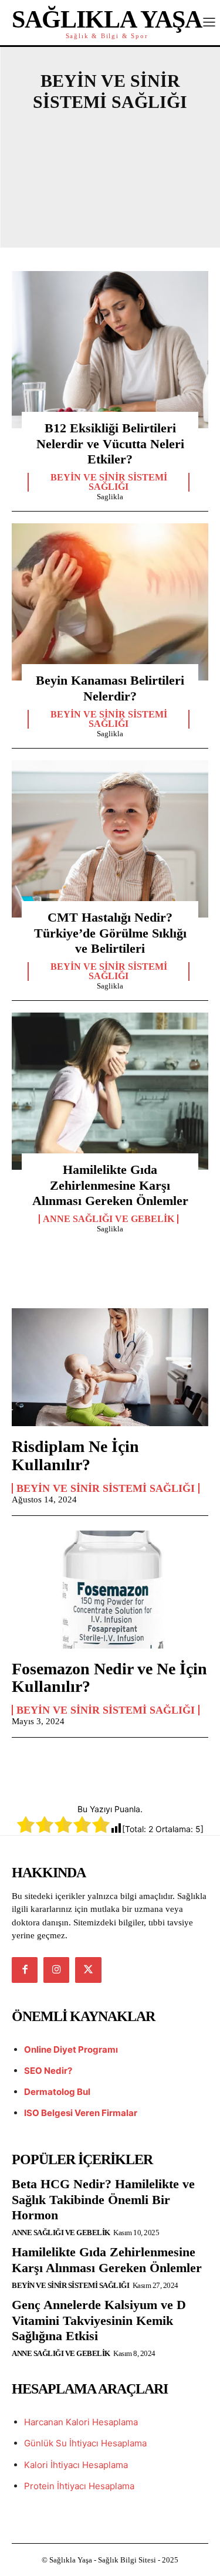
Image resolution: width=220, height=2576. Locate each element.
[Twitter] (88, 1970)
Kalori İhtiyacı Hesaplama (76, 2465)
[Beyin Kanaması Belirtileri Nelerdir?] (110, 602)
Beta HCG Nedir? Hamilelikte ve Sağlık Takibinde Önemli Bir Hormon (103, 2199)
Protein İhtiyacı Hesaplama (79, 2486)
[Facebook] (25, 1970)
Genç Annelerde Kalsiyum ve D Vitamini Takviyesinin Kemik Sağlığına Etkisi (99, 2320)
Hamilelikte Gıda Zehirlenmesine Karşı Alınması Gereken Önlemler (110, 1185)
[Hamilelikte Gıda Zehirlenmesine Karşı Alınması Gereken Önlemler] (110, 1091)
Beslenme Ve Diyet (113, 214)
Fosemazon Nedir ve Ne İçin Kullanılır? (109, 1678)
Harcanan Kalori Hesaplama (81, 2422)
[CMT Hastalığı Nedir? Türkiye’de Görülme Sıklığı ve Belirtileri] (110, 839)
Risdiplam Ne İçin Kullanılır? (75, 1455)
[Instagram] (56, 1970)
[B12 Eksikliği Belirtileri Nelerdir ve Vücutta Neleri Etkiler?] (110, 350)
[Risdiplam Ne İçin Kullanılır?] (110, 1367)
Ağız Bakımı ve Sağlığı (113, 134)
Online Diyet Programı (71, 2049)
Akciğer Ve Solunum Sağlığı (113, 154)
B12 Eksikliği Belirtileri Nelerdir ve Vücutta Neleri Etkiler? (110, 444)
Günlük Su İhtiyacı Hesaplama (85, 2443)
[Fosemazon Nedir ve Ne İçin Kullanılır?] (110, 1590)
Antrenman (113, 194)
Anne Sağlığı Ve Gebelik (113, 174)
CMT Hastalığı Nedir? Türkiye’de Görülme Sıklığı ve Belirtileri (110, 933)
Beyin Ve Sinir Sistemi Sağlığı (109, 482)
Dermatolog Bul (57, 2092)
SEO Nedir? (48, 2071)
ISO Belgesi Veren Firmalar (81, 2113)
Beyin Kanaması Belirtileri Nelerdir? (110, 688)
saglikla (110, 497)
